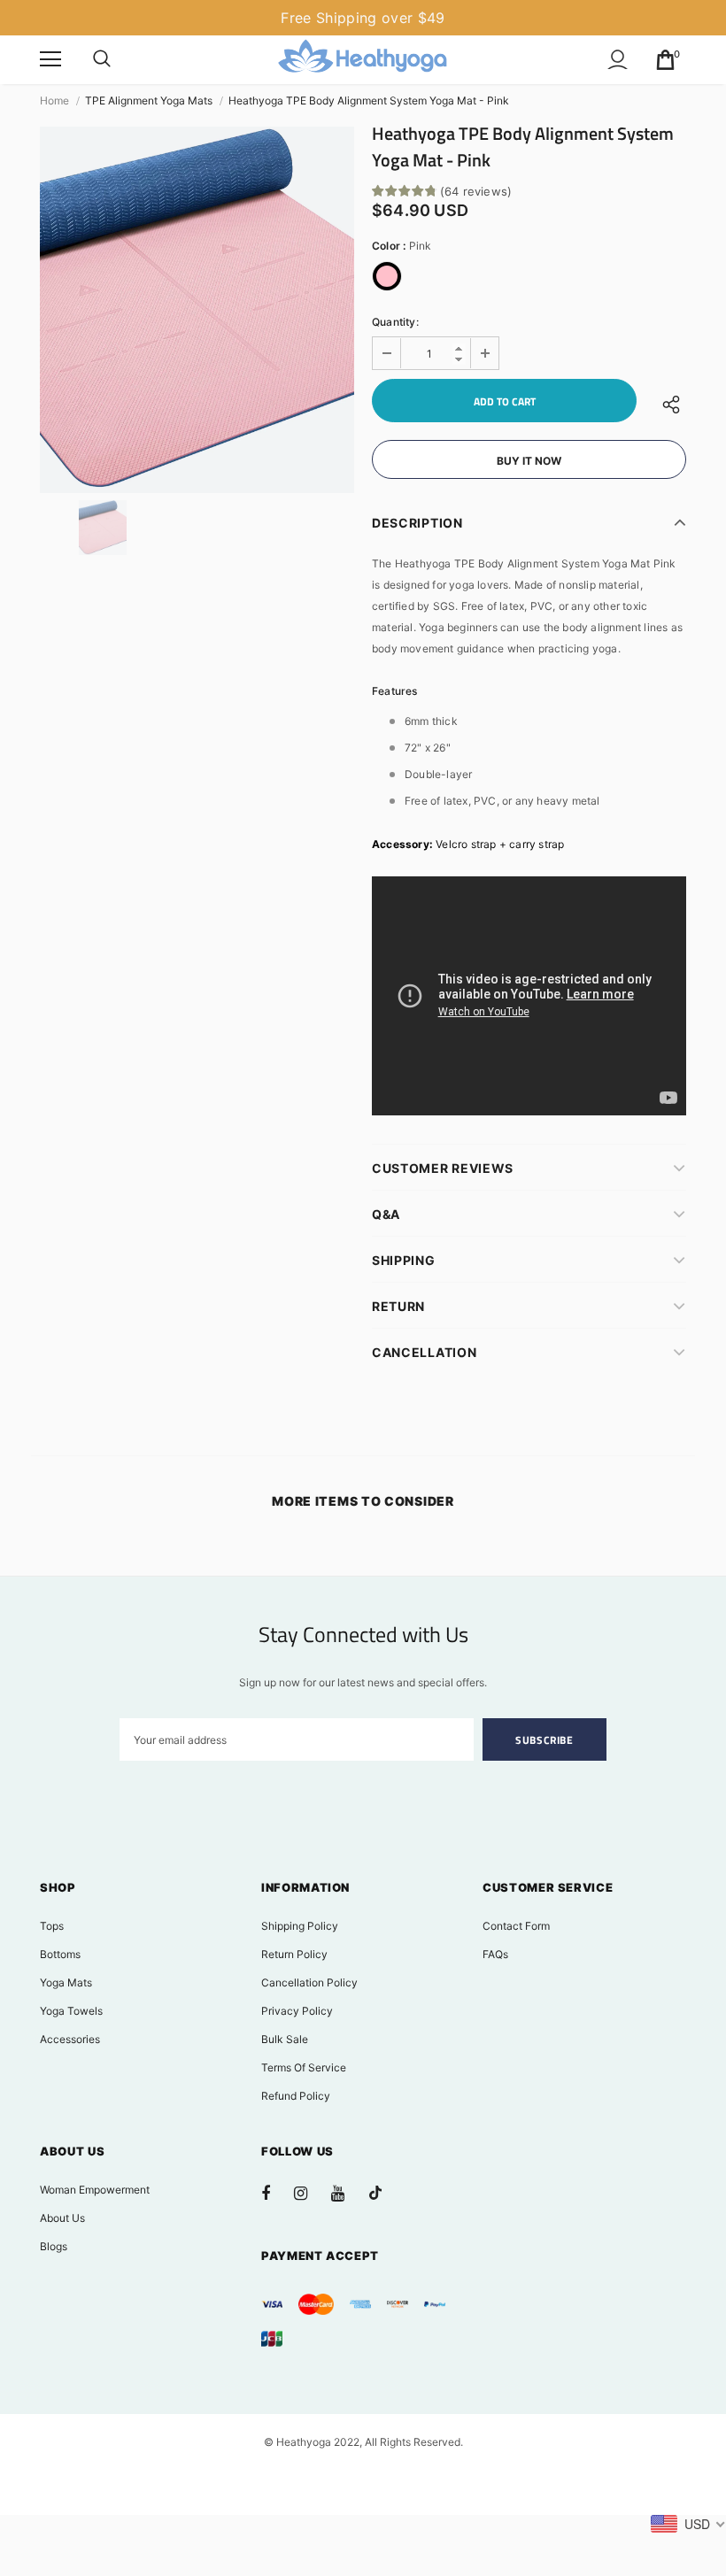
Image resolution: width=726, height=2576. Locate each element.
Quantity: (395, 322)
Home (54, 100)
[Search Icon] (102, 59)
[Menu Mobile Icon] (50, 59)
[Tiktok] (384, 2193)
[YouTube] (347, 2193)
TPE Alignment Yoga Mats (149, 100)
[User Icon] (618, 60)
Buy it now (529, 461)
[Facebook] (277, 2193)
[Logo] (363, 59)
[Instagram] (310, 2193)
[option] (197, 310)
